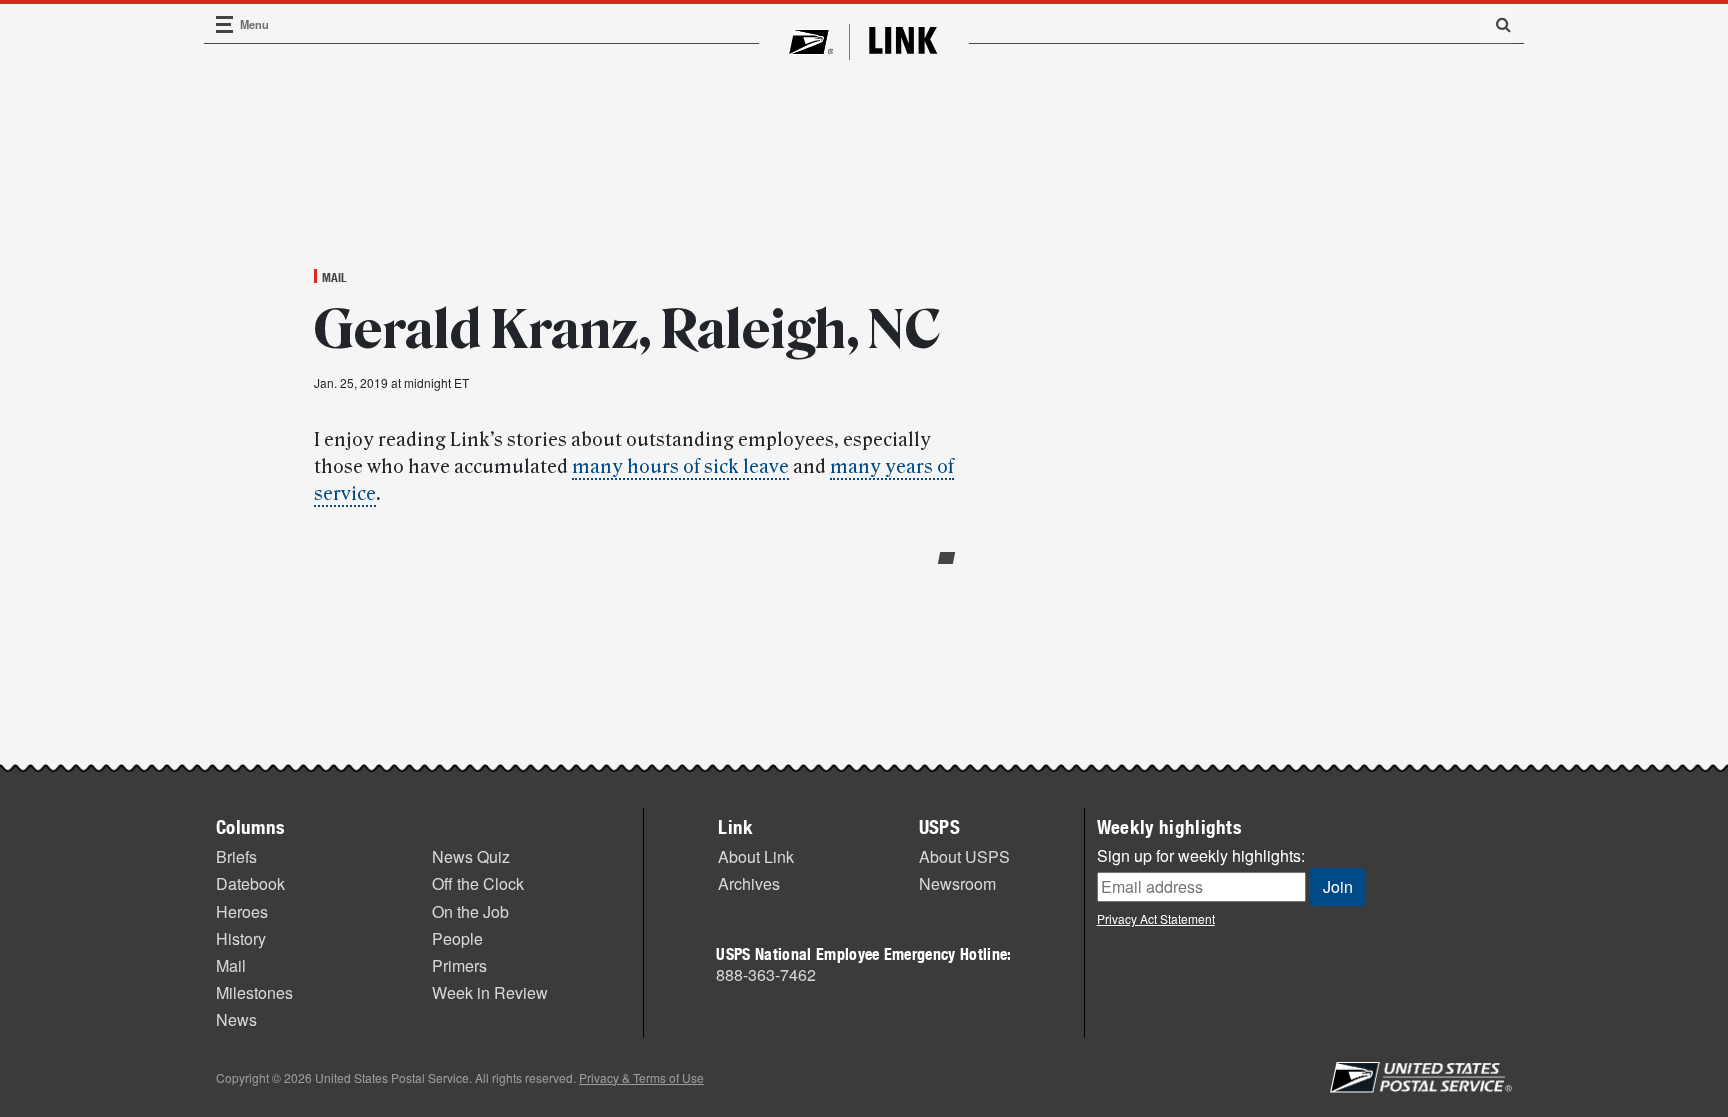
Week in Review (490, 992)
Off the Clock (478, 883)
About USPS (964, 856)
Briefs (236, 856)
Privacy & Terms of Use (641, 1077)
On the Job (470, 911)
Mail (334, 277)
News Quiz (471, 856)
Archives (749, 883)
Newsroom (957, 883)
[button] (1496, 24)
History (241, 938)
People (457, 938)
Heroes (242, 911)
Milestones (254, 992)
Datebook (250, 883)
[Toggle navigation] (225, 24)
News (236, 1019)
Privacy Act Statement (1156, 918)
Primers (459, 965)
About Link (756, 856)
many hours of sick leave (680, 467)
